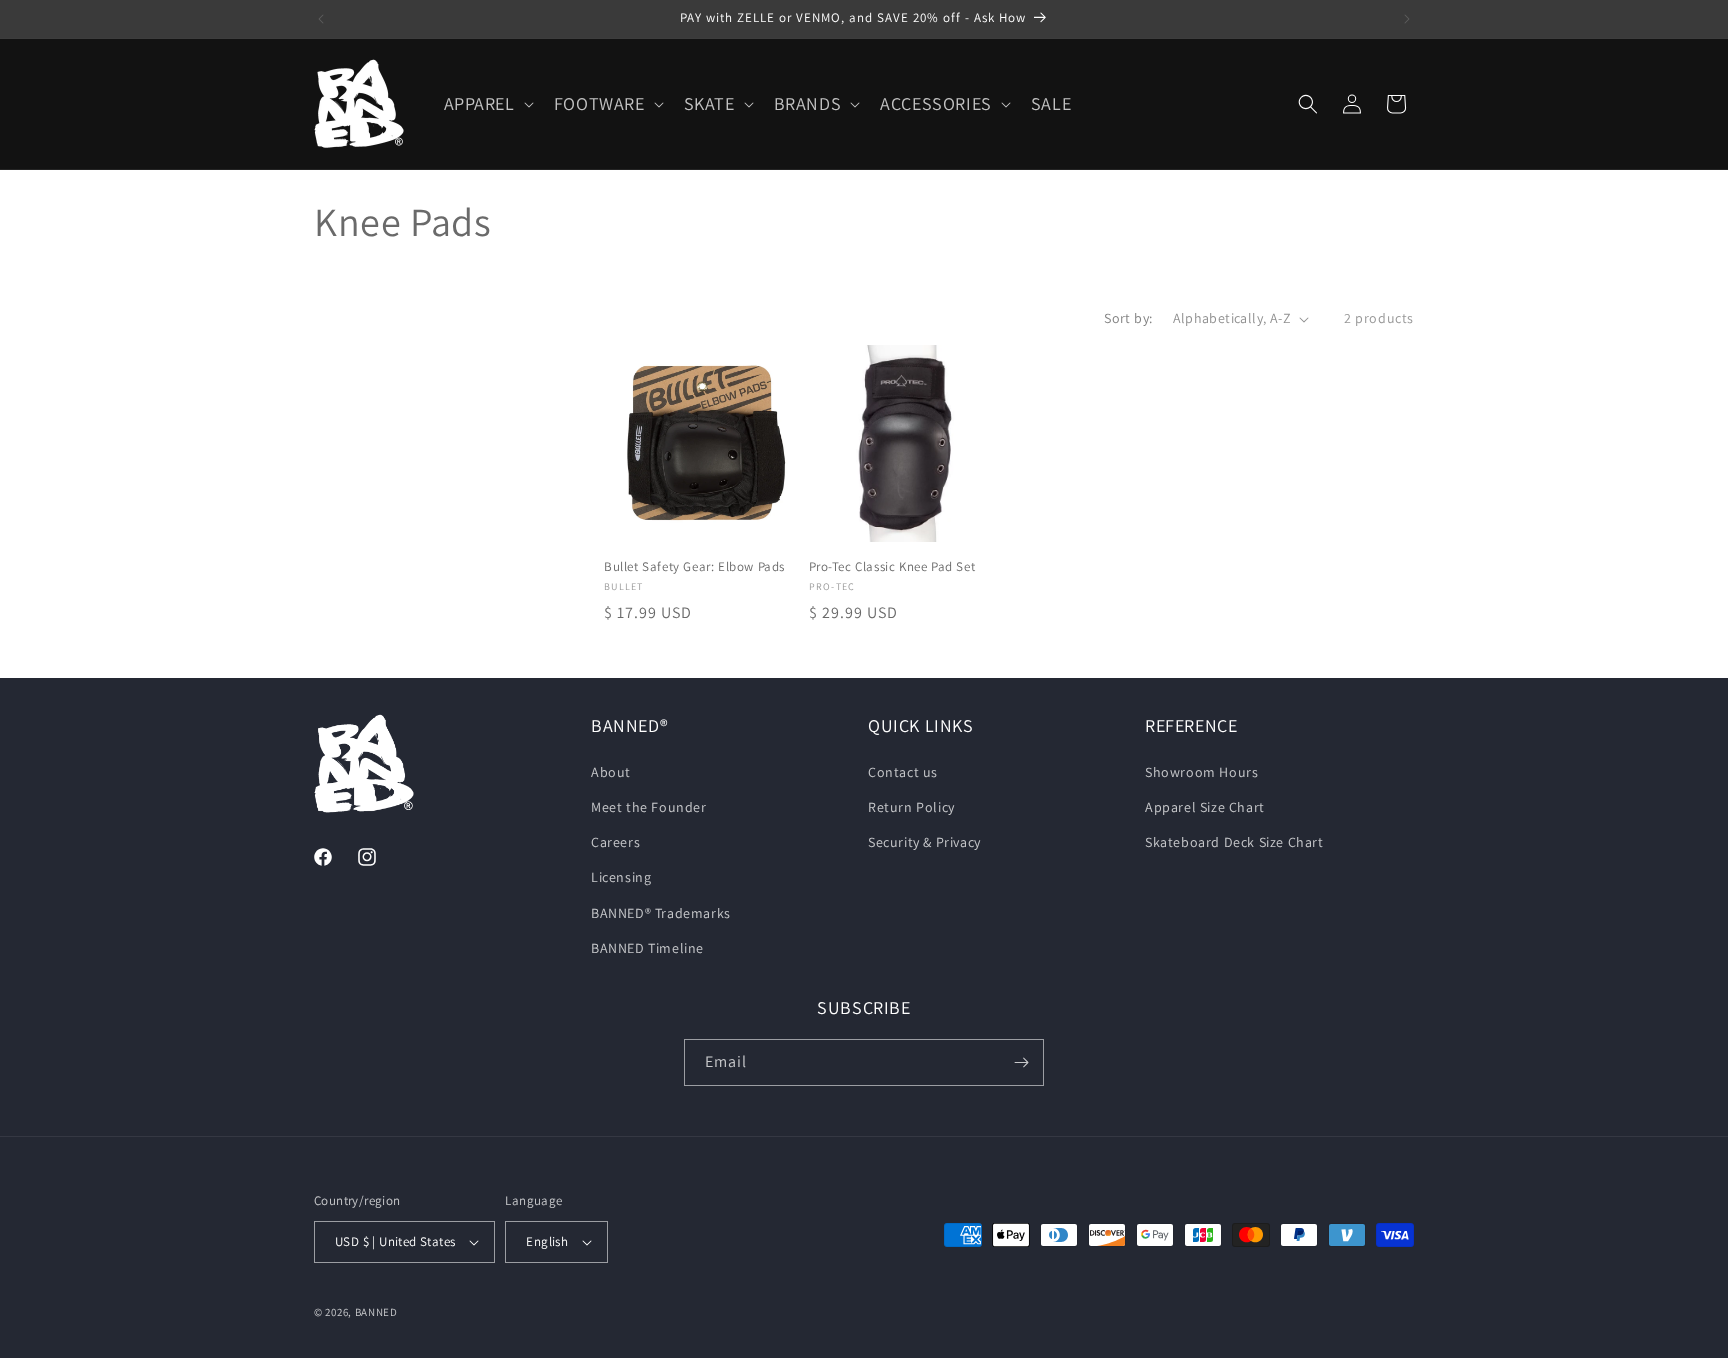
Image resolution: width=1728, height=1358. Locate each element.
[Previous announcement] (321, 19)
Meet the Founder (649, 807)
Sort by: (1128, 318)
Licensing (621, 877)
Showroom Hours (1201, 772)
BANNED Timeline (647, 948)
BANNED (376, 1312)
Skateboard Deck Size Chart (1234, 842)
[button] (487, 103)
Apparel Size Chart (1205, 807)
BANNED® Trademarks (661, 913)
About (611, 772)
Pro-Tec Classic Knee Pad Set (892, 567)
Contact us (903, 772)
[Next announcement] (1407, 19)
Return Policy (911, 807)
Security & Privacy (924, 842)
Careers (615, 842)
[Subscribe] (1021, 1062)
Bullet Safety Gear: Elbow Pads (694, 567)
